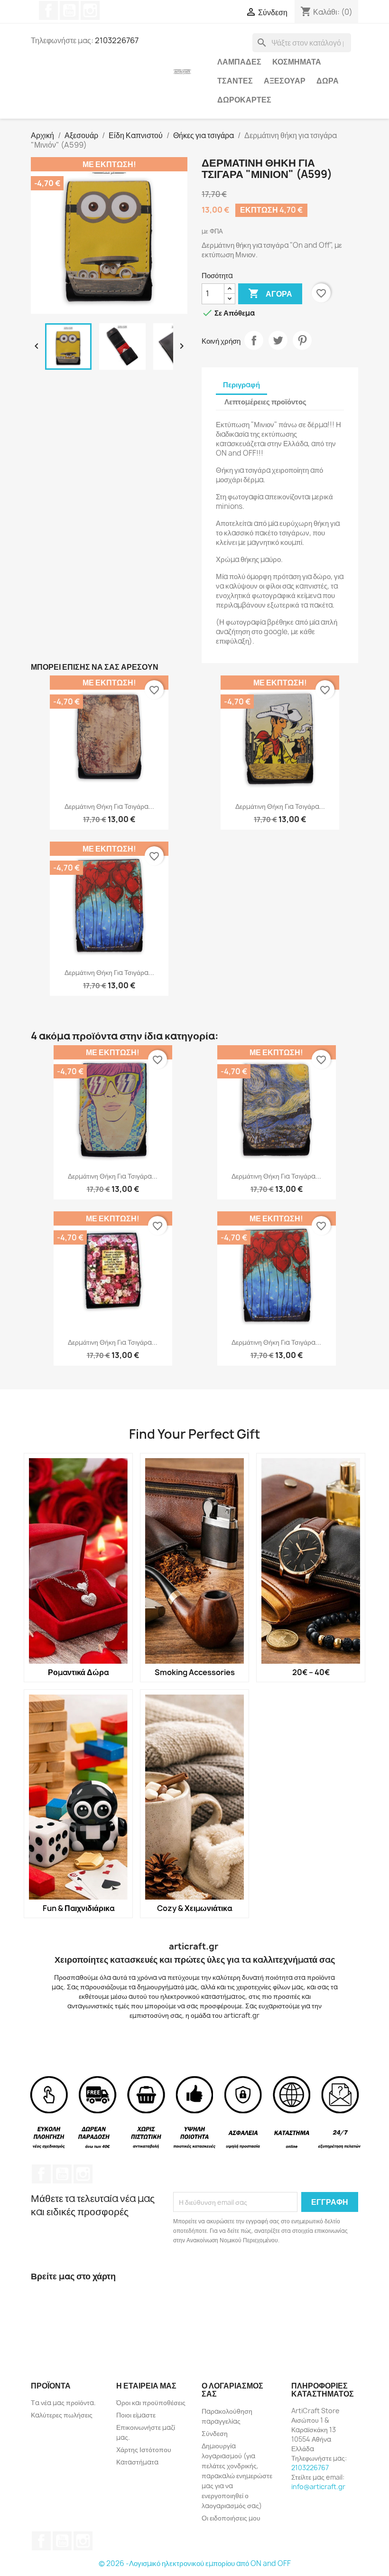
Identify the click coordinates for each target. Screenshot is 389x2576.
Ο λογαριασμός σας (232, 2390)
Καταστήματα (137, 2462)
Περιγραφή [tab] (241, 385)
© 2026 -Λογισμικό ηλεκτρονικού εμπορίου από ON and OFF (195, 2563)
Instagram (90, 10)
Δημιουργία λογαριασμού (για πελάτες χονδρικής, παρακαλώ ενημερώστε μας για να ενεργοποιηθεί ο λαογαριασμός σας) (237, 2476)
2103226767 (310, 2468)
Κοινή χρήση (254, 340)
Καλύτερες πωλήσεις (62, 2415)
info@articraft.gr (318, 2487)
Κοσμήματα (297, 62)
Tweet (278, 340)
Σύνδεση (215, 2433)
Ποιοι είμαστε (136, 2415)
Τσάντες (235, 81)
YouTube (69, 10)
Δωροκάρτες (244, 100)
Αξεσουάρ (285, 81)
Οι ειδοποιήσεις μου (231, 2518)
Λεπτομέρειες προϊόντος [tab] (265, 402)
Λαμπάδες (239, 62)
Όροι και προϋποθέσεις (151, 2403)
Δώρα (328, 81)
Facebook (48, 10)
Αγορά (270, 293)
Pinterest (302, 340)
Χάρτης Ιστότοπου (144, 2450)
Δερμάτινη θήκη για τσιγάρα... (109, 806)
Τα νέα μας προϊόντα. (63, 2403)
